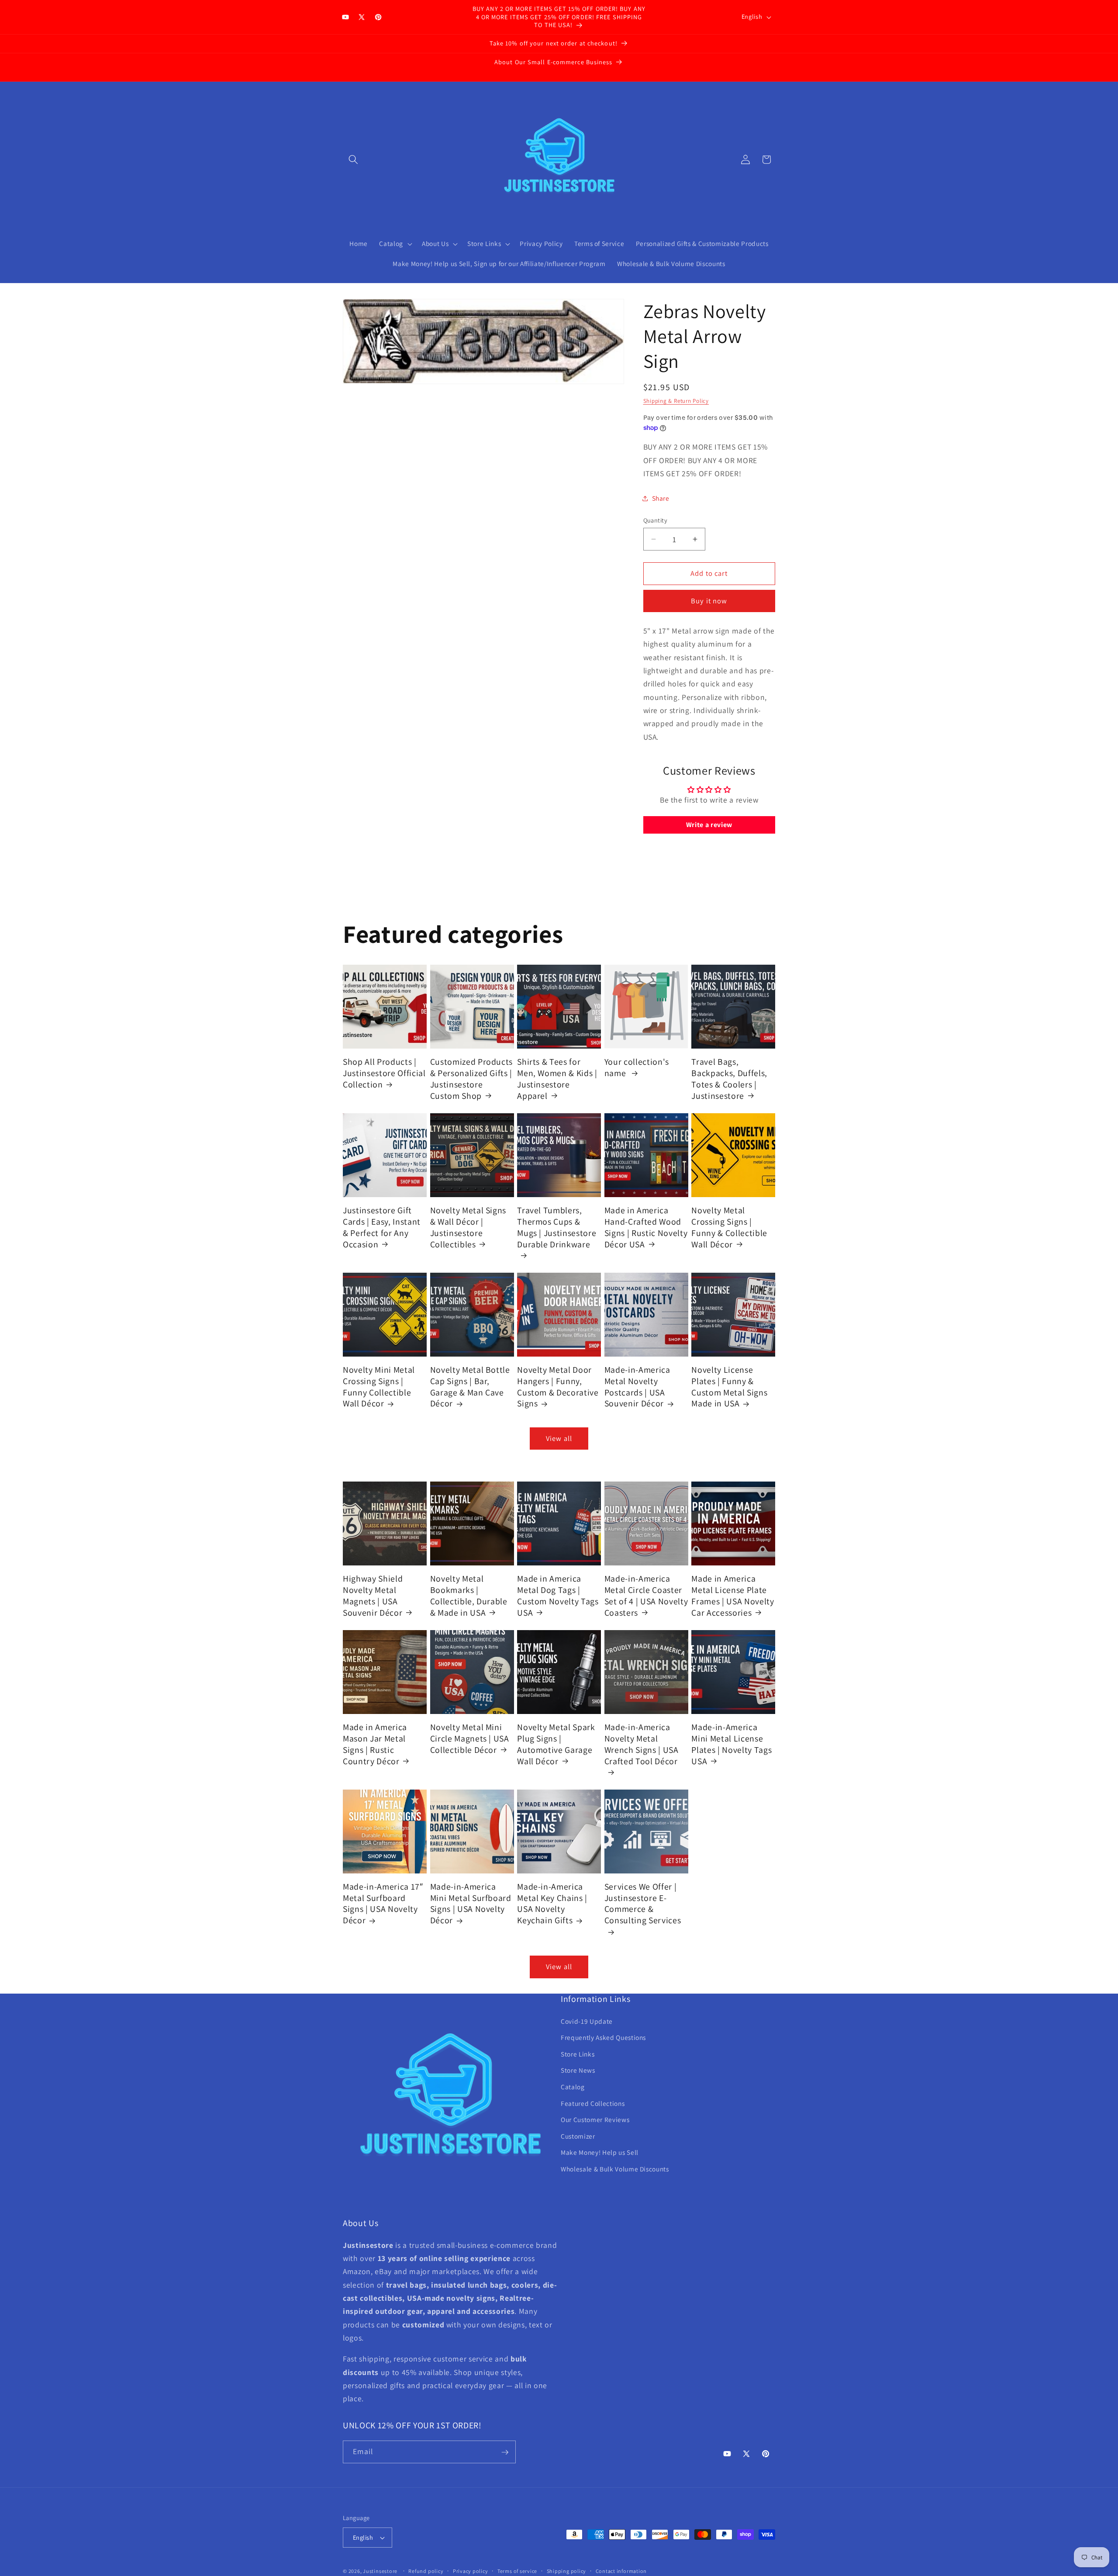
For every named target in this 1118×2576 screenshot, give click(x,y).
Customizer (578, 2136)
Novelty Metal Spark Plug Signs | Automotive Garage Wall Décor (556, 1744)
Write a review (709, 825)
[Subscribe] (505, 2452)
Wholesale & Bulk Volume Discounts (615, 2169)
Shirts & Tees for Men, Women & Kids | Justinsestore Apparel (557, 1079)
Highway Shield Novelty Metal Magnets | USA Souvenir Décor (373, 1596)
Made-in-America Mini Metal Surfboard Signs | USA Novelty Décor (471, 1904)
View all (559, 1438)
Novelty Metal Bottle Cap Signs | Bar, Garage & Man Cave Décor (470, 1387)
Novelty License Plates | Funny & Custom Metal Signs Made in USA (729, 1387)
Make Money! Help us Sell (600, 2153)
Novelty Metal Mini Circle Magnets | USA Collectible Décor (470, 1738)
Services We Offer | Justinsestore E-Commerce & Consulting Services (643, 1904)
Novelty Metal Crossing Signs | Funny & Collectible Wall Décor (729, 1227)
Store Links (578, 2054)
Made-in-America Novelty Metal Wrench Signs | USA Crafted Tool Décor (642, 1744)
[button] (353, 159)
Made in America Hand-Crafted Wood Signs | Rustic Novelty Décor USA (646, 1227)
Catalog (573, 2087)
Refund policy (426, 2571)
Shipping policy (567, 2571)
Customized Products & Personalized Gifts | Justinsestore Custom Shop (472, 1079)
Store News (578, 2070)
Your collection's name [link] (637, 1068)
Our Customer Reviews (595, 2120)
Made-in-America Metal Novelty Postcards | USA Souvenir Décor (637, 1387)
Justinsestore (380, 2571)
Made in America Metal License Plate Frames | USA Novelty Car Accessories (733, 1596)
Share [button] (661, 498)
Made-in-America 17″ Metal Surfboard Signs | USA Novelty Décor (383, 1904)
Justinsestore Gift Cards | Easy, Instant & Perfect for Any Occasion (382, 1227)
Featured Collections (593, 2103)
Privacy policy (471, 2571)
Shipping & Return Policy (676, 401)
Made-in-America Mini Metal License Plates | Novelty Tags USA (732, 1744)
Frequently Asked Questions (603, 2038)
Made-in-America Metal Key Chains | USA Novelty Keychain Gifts (552, 1904)
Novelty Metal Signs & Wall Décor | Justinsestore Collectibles (468, 1227)
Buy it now (709, 601)
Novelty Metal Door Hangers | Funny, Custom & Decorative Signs (558, 1387)
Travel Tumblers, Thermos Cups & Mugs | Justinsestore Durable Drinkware (557, 1227)
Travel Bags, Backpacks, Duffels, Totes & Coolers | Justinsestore (729, 1079)
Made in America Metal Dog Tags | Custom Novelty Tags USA (558, 1596)
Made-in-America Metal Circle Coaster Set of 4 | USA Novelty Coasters (646, 1596)
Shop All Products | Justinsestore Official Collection (384, 1073)
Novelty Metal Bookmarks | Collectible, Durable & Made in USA (469, 1596)
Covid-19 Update (587, 2021)
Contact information (621, 2571)
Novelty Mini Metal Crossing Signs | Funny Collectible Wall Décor (379, 1387)
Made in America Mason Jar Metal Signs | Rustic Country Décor (375, 1744)
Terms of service (517, 2571)
